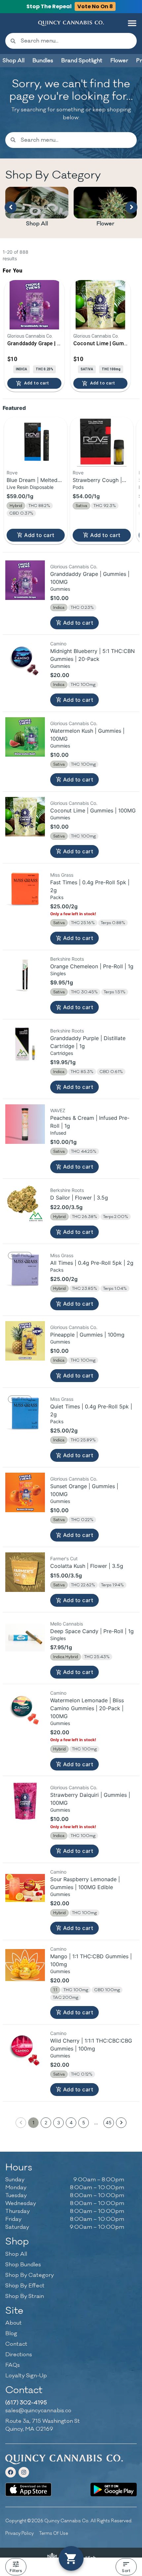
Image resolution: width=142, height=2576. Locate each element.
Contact (16, 2344)
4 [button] (71, 2123)
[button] (132, 23)
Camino (58, 644)
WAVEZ (58, 1110)
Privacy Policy (19, 2533)
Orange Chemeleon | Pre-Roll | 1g (92, 966)
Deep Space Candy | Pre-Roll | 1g (92, 1631)
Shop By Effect (25, 2286)
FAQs (13, 2365)
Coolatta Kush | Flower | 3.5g (87, 1566)
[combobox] (76, 41)
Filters (16, 2571)
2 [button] (46, 2123)
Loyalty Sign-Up (26, 2376)
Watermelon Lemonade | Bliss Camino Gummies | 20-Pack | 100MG (87, 1708)
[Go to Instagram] (24, 2472)
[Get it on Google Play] (114, 2490)
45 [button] (109, 2123)
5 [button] (84, 2123)
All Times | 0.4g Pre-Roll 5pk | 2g (92, 1263)
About (14, 2323)
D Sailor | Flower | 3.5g (79, 1198)
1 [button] (34, 2123)
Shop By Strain (25, 2296)
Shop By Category (30, 2275)
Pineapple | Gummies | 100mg (87, 1335)
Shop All (37, 224)
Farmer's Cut (64, 1558)
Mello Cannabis (67, 1624)
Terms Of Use (53, 2533)
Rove (12, 473)
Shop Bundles (23, 2265)
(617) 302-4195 (26, 2403)
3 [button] (59, 2123)
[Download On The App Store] (28, 2490)
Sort (126, 2571)
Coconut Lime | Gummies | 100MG (93, 810)
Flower (105, 224)
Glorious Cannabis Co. (74, 566)
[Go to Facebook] (11, 2472)
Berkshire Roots (67, 959)
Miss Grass (62, 875)
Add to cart (39, 535)
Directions (19, 2355)
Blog (11, 2334)
